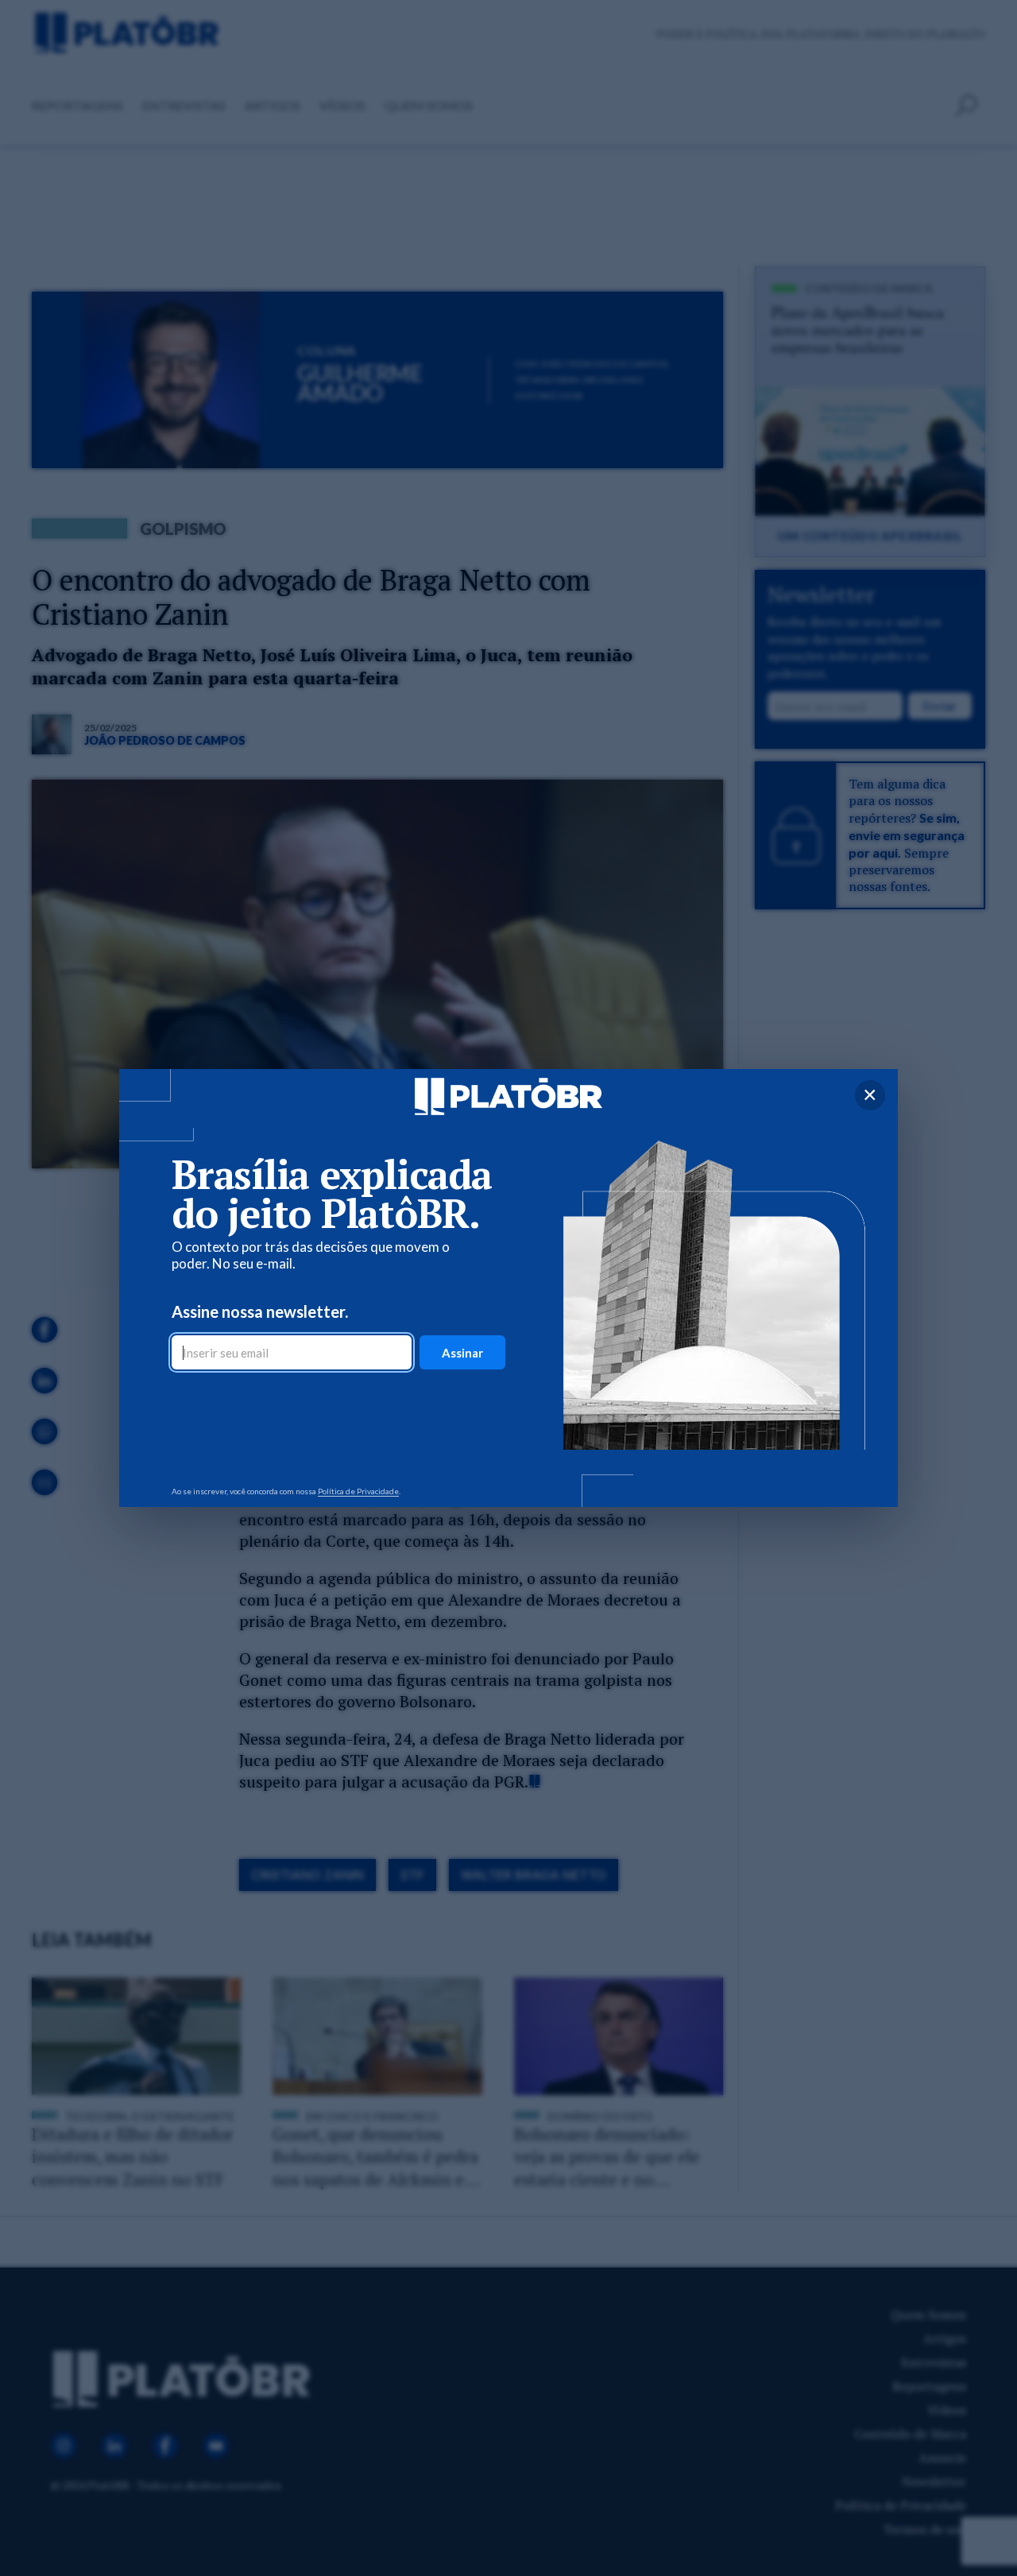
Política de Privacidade (358, 1491)
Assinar (462, 1353)
